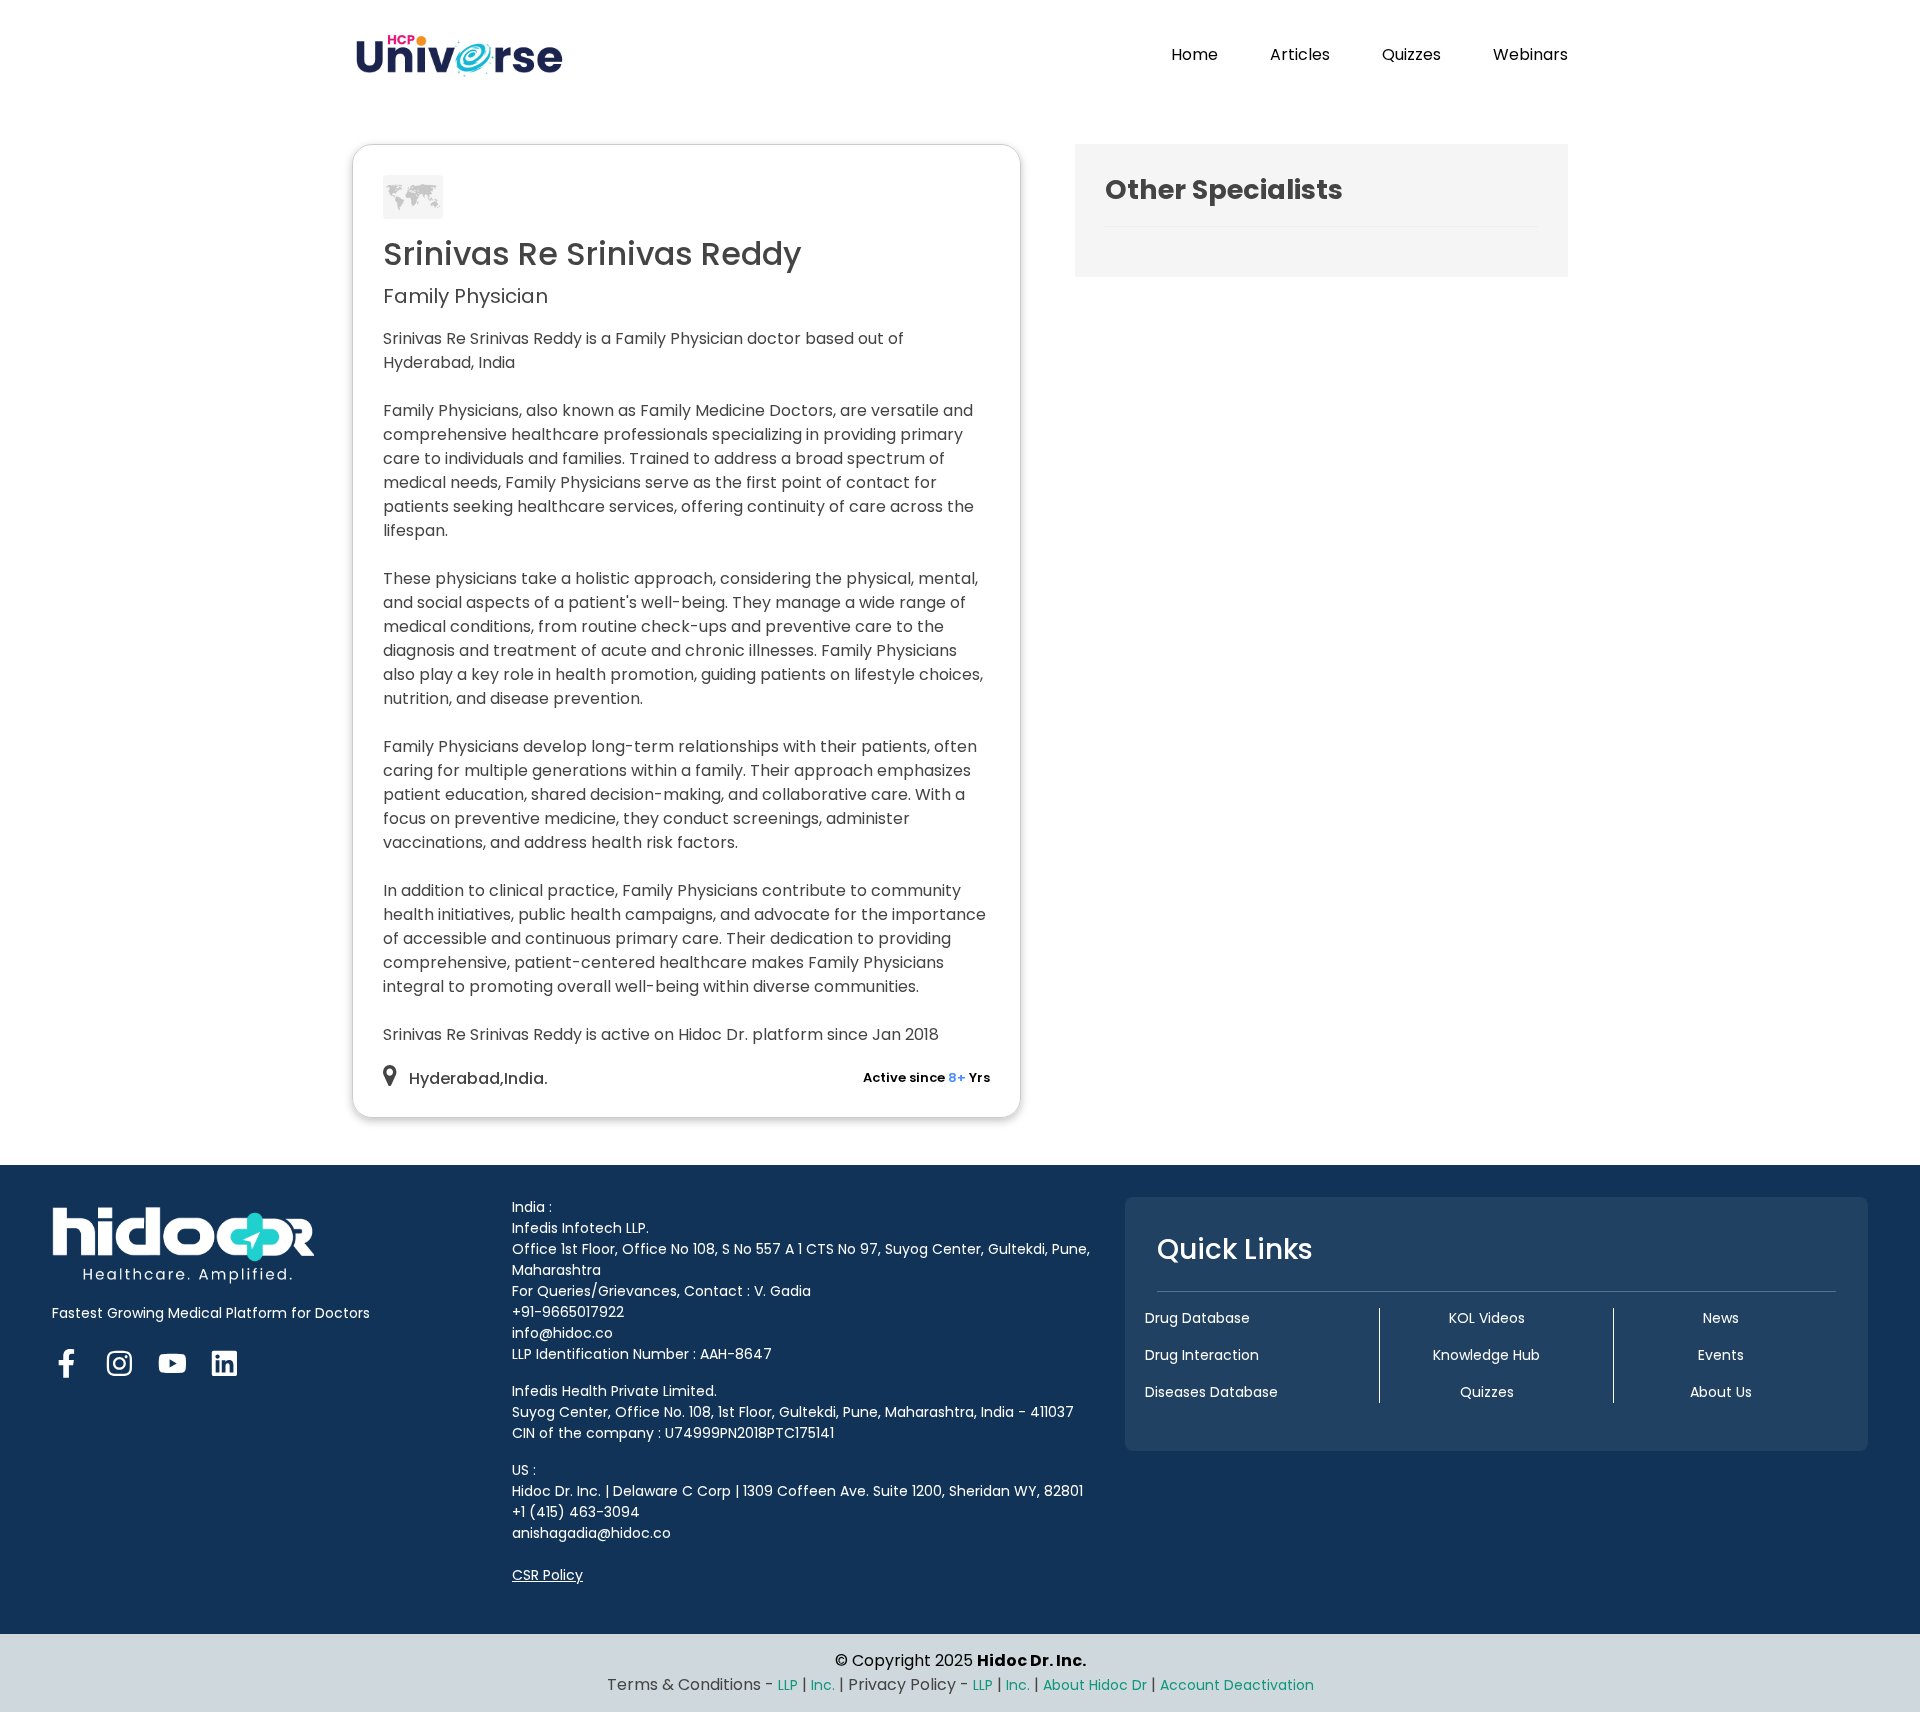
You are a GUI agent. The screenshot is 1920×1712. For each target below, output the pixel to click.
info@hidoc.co (562, 1333)
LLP (788, 1685)
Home (1194, 54)
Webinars (1530, 54)
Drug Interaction (1202, 1355)
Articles (1300, 54)
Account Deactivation (1237, 1685)
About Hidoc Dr (1095, 1685)
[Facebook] (72, 1361)
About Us (1721, 1392)
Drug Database (1197, 1318)
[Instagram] (119, 1361)
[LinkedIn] (224, 1361)
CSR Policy (547, 1575)
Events (1721, 1355)
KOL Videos (1487, 1318)
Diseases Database (1211, 1392)
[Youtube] (172, 1361)
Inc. (825, 1685)
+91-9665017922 (568, 1312)
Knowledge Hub (1486, 1355)
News (1721, 1318)
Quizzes (1411, 54)
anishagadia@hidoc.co (591, 1533)
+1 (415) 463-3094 (576, 1512)
